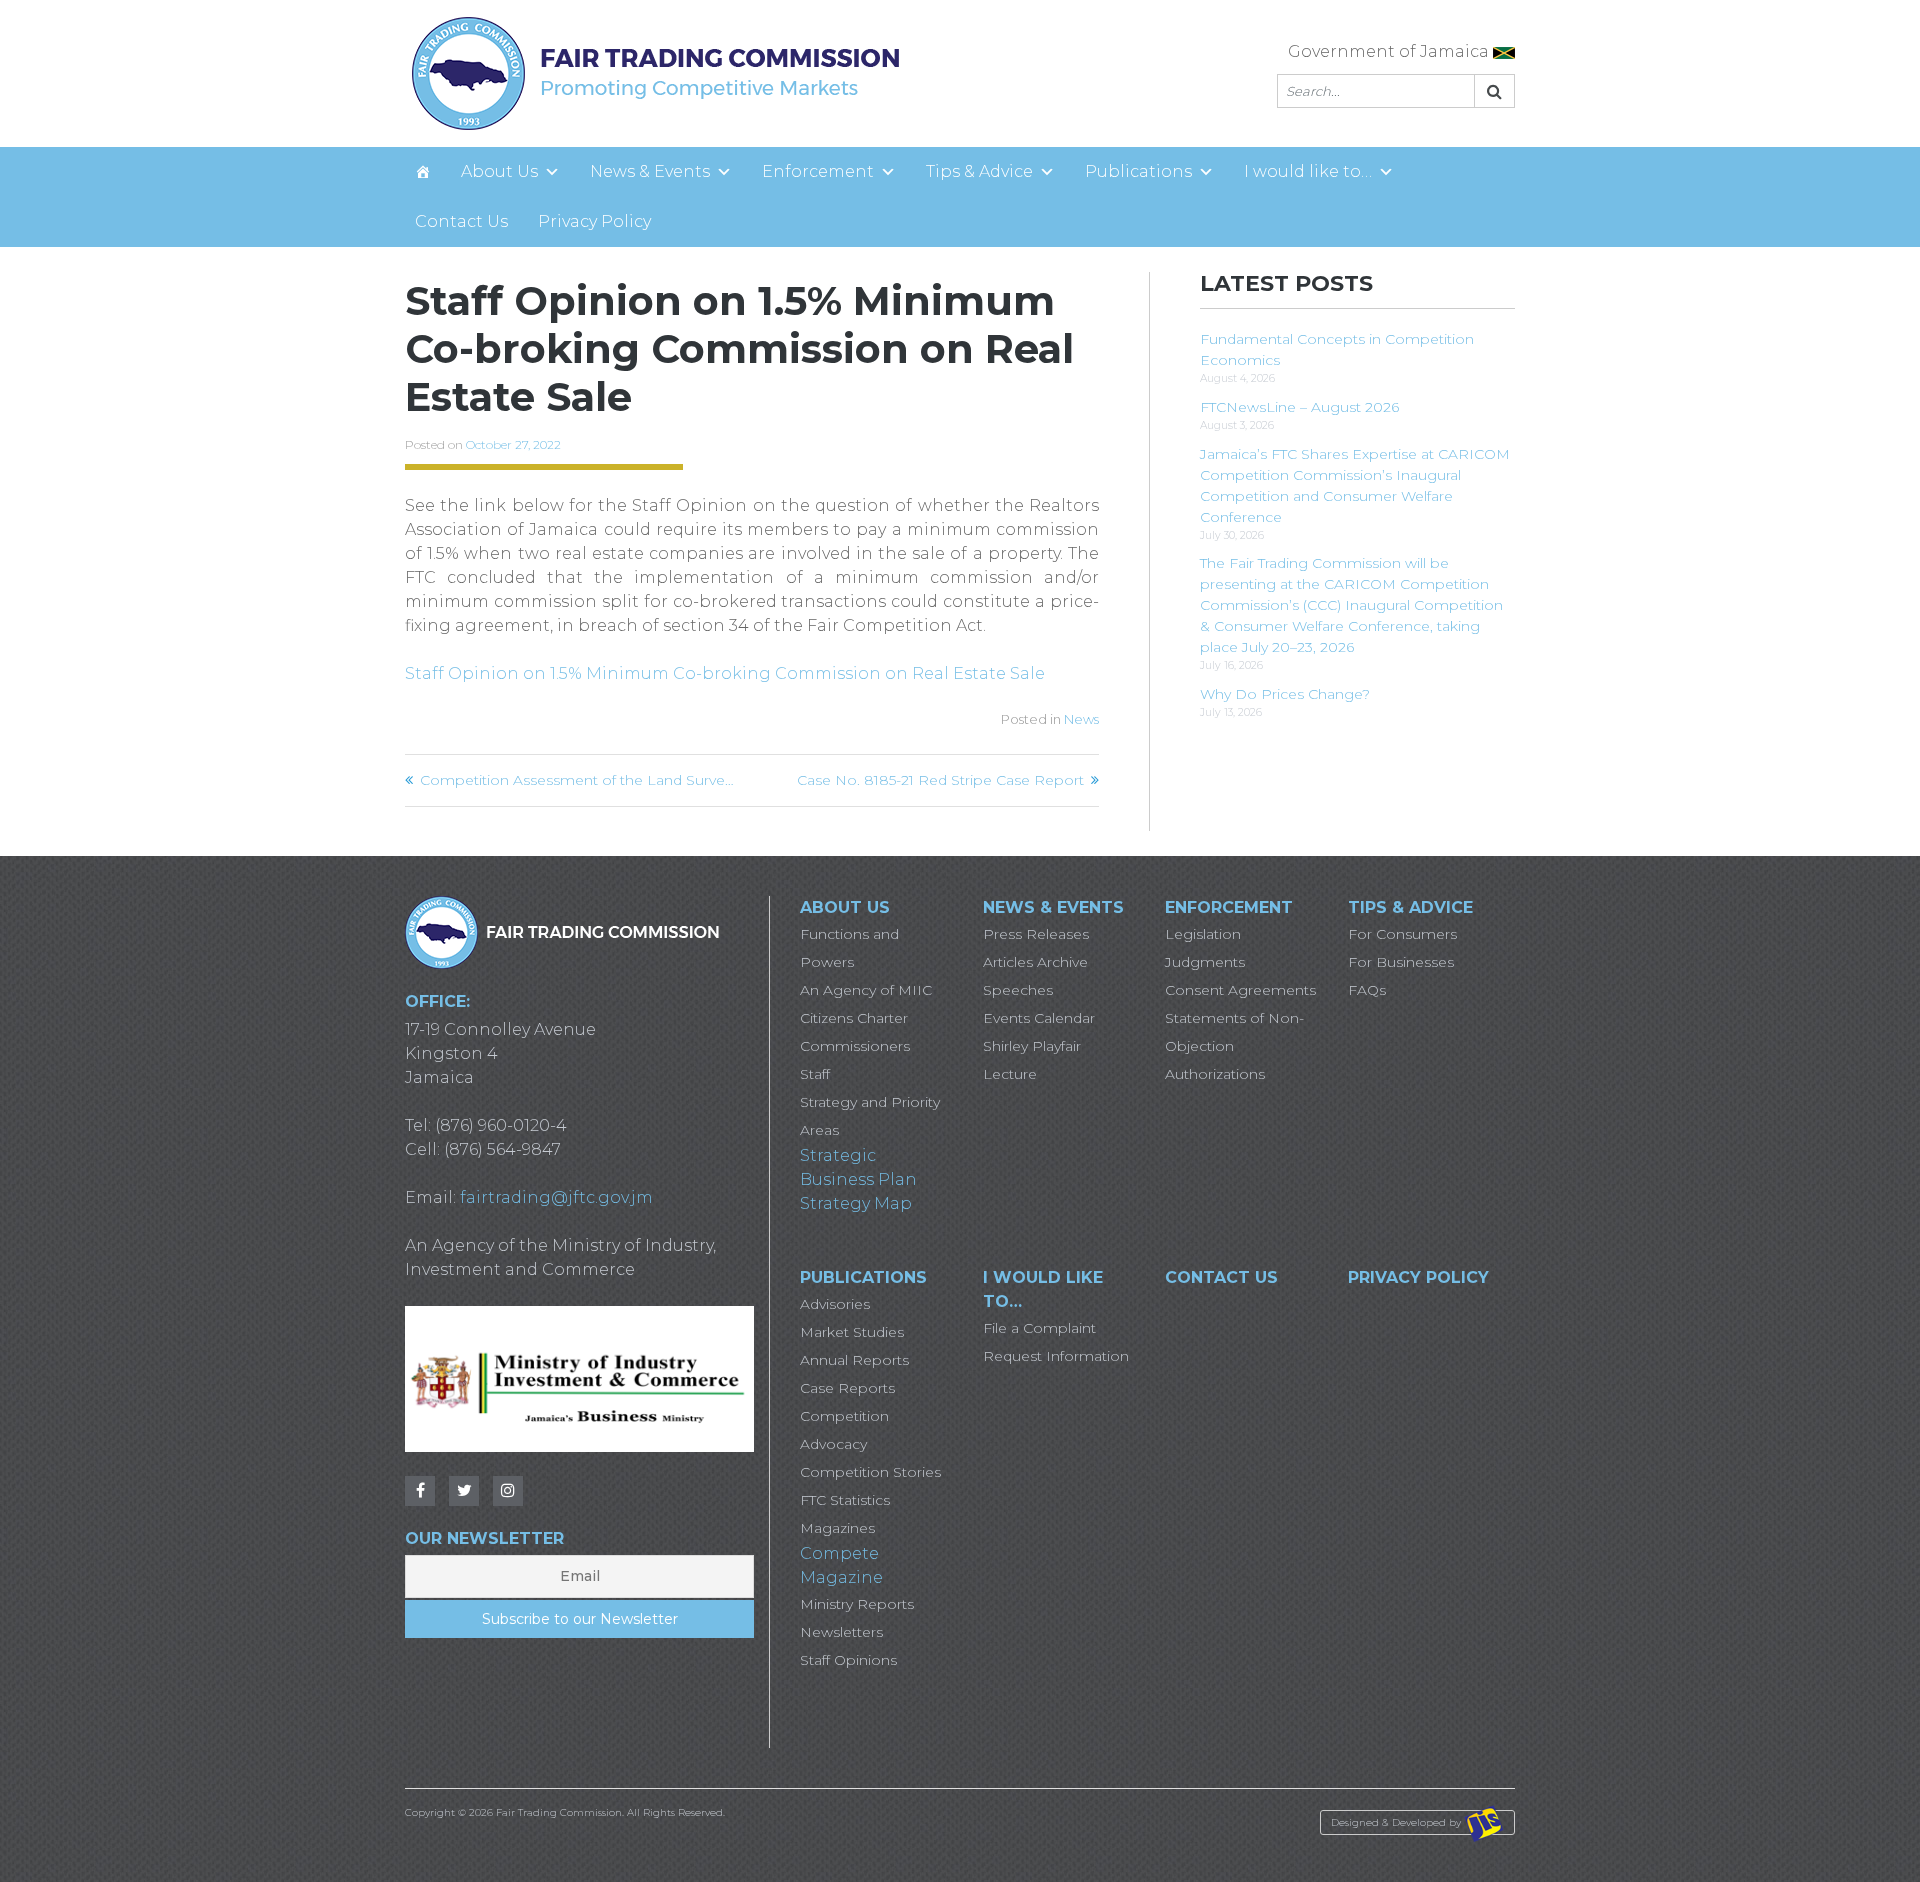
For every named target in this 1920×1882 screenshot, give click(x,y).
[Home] (423, 172)
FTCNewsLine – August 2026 (1299, 407)
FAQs (1367, 990)
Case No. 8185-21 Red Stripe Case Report (940, 780)
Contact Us (461, 221)
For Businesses (1401, 962)
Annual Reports (854, 1360)
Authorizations (1215, 1074)
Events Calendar (1039, 1018)
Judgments (1205, 962)
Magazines (837, 1528)
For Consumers (1402, 934)
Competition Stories (870, 1472)
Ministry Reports (857, 1604)
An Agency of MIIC (866, 990)
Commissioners (855, 1046)
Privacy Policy (594, 221)
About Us (499, 171)
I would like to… (1308, 171)
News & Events (650, 171)
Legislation (1203, 934)
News (1081, 719)
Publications (1138, 171)
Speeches (1018, 990)
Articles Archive (1035, 962)
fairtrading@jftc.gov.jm (556, 1197)
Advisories (835, 1304)
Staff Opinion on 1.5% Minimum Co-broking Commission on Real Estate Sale (725, 673)
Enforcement (818, 171)
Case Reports (847, 1388)
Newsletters (841, 1632)
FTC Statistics (845, 1500)
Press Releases (1036, 934)
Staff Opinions (848, 1660)
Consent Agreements (1240, 990)
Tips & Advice (979, 171)
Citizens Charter (854, 1018)
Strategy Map (856, 1203)
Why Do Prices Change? (1285, 694)
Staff (815, 1074)
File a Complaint (1039, 1328)
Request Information (1056, 1356)
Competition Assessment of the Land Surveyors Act (578, 780)
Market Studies (852, 1332)
